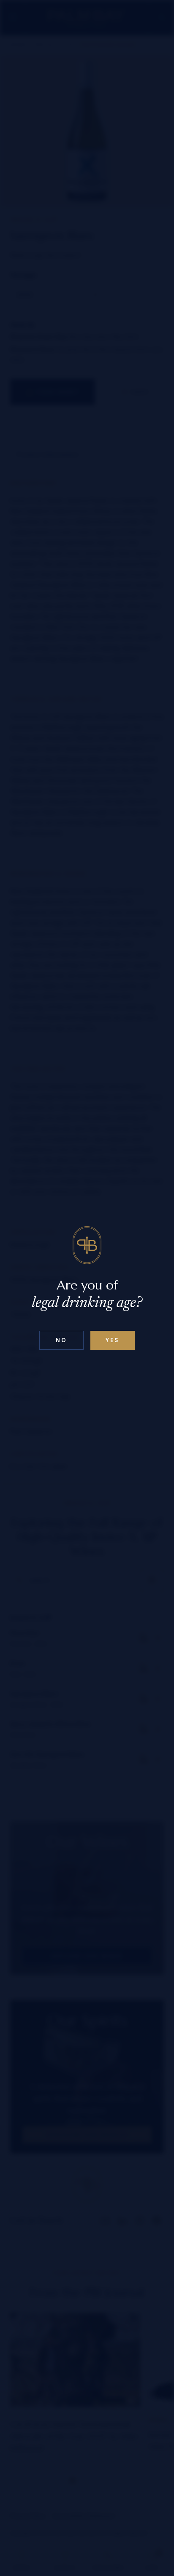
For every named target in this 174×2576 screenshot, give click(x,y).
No (61, 1340)
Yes (113, 1340)
